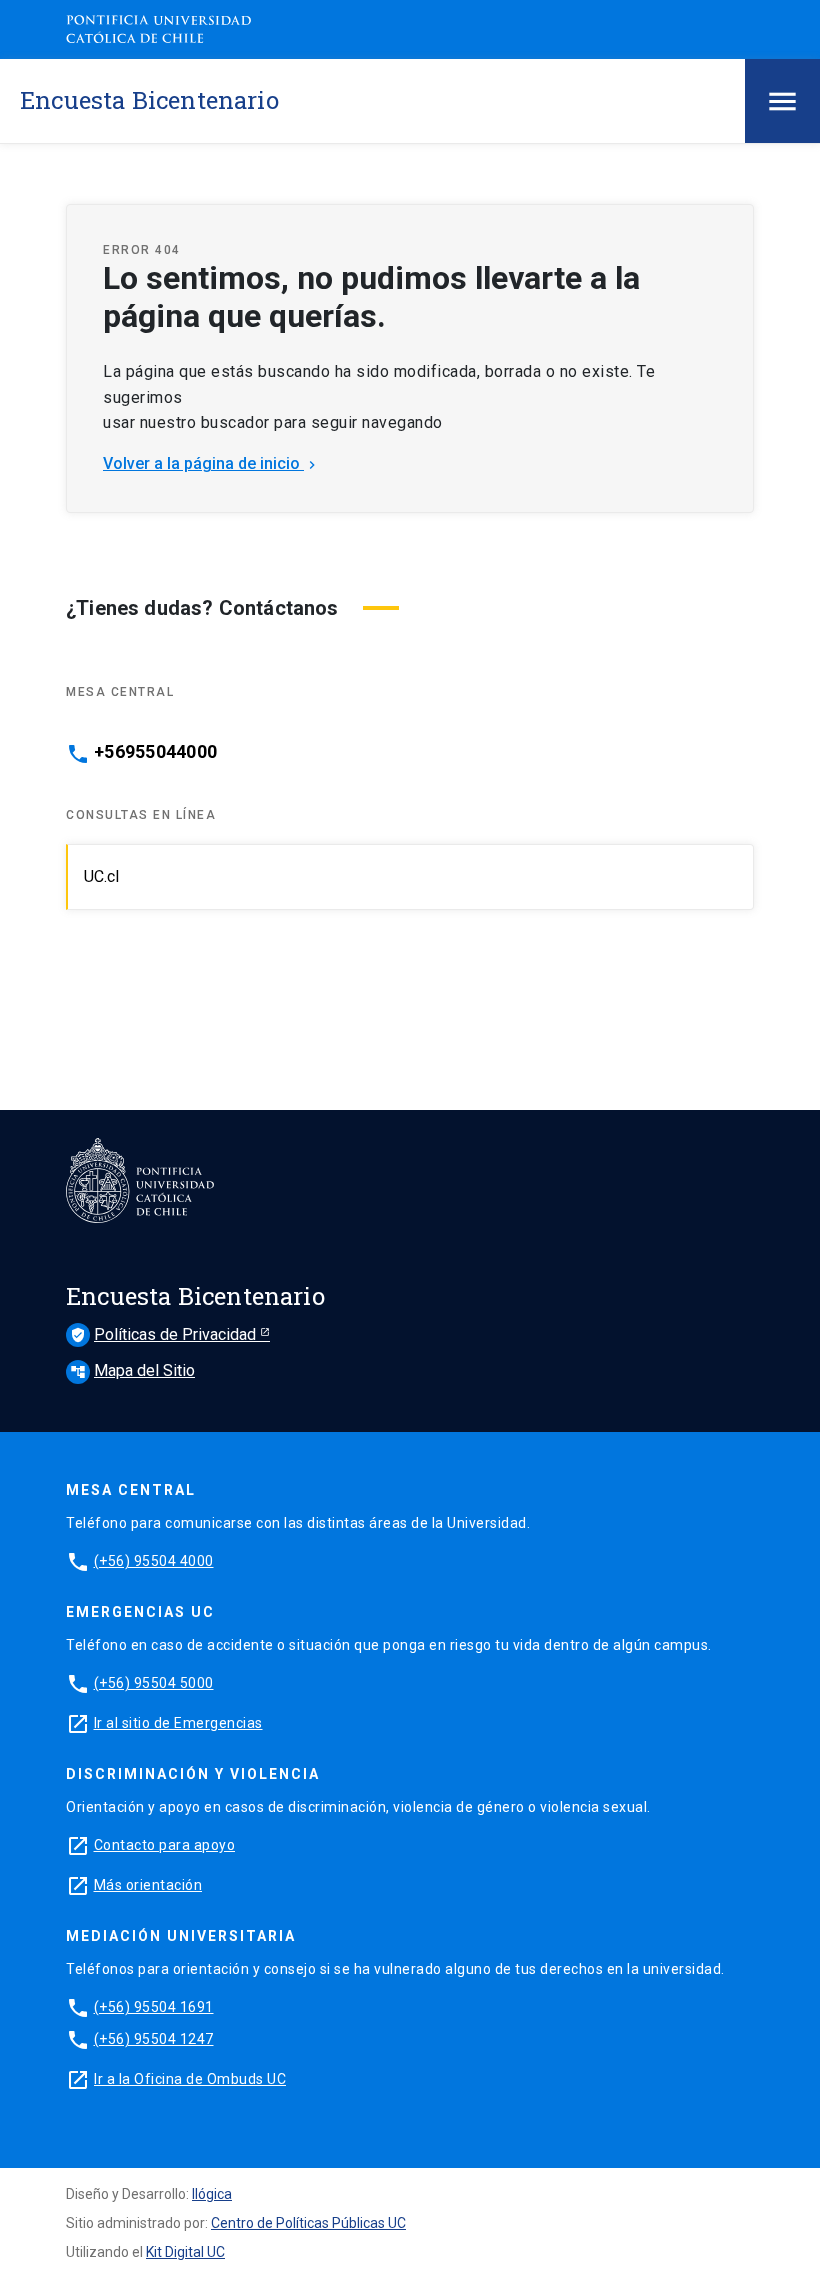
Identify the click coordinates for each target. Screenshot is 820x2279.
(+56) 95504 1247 (154, 2039)
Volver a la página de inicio (211, 463)
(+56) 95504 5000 (154, 1683)
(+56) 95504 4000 (154, 1561)
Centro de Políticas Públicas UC (308, 2223)
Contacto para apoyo (165, 1845)
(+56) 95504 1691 (154, 2007)
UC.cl (101, 876)
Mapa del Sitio (132, 1370)
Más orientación (148, 1885)
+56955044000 (155, 752)
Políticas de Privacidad (165, 1334)
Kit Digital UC (185, 2252)
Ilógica (212, 2194)
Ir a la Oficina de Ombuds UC (190, 2079)
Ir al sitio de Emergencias (178, 1723)
